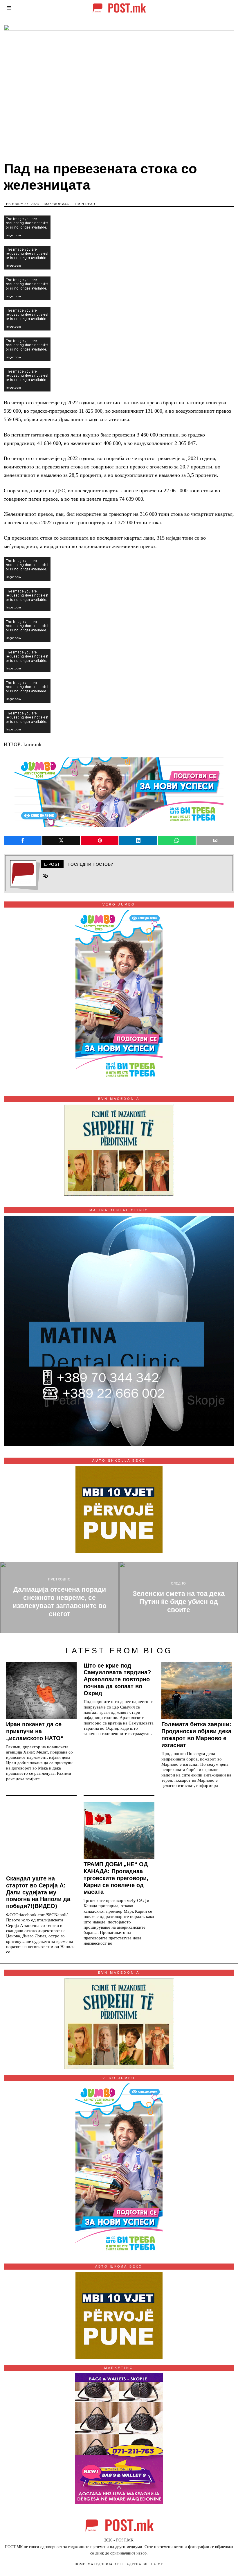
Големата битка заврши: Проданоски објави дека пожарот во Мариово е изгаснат (196, 1735)
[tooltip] (23, 840)
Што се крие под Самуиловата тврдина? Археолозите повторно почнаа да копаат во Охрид (117, 1679)
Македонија (57, 204)
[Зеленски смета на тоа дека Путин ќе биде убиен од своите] (178, 1597)
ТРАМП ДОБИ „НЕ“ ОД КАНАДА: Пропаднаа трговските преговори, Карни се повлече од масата (116, 1878)
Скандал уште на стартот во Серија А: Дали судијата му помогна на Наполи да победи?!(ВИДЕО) (38, 1892)
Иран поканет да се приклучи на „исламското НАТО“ (35, 1731)
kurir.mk (33, 744)
